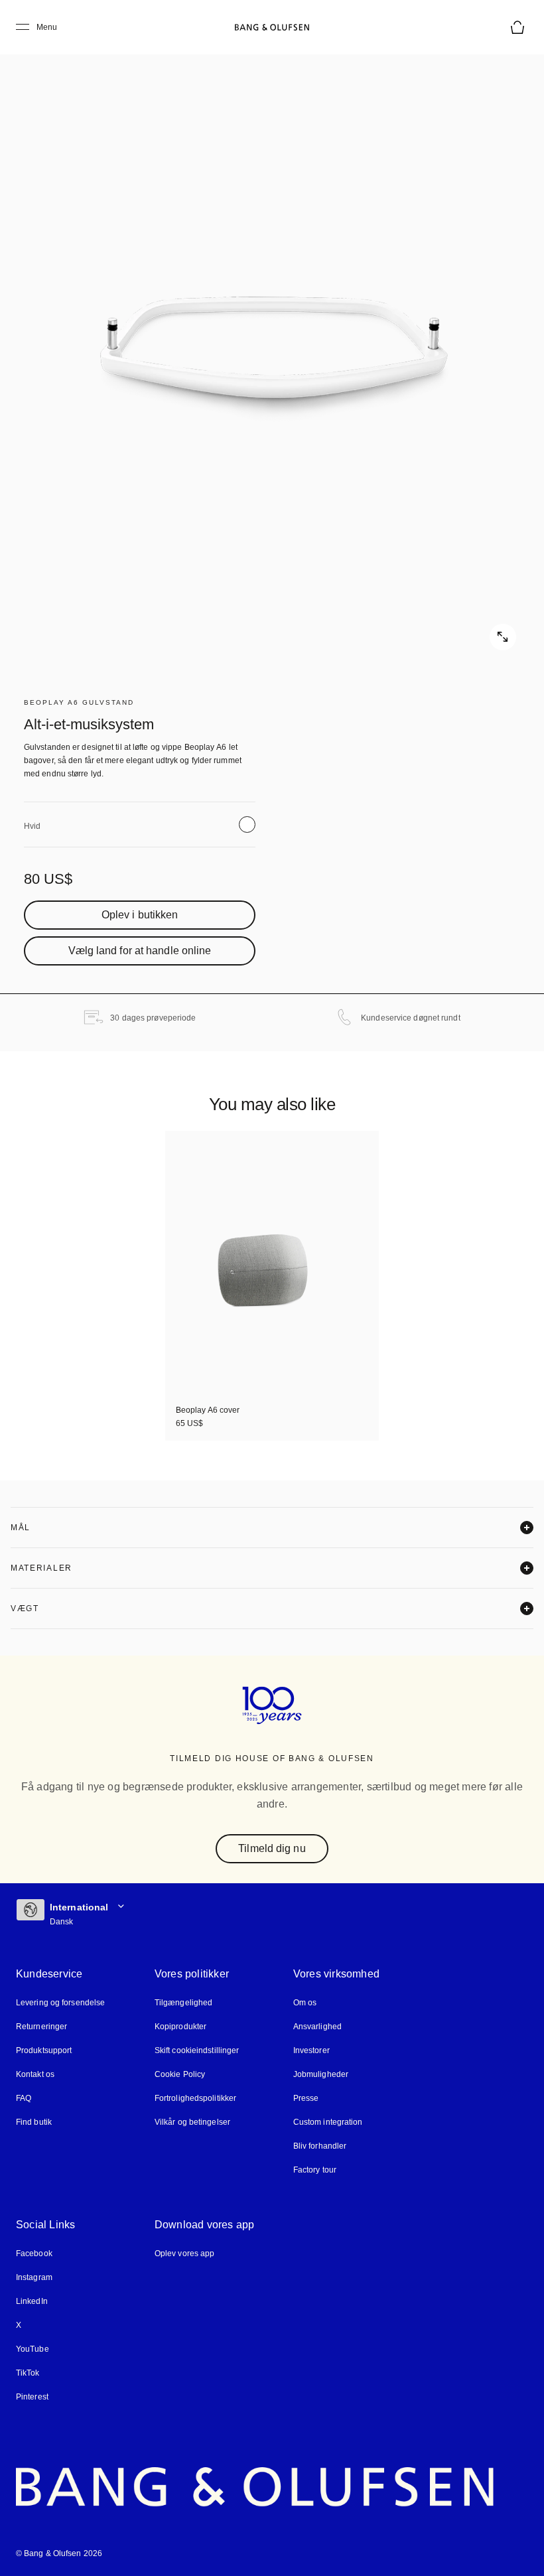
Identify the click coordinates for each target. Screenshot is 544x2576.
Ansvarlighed (315, 2027)
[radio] (247, 824)
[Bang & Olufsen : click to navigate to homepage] (272, 27)
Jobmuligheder (318, 2075)
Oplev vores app (184, 2254)
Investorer (310, 2051)
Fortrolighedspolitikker (195, 2099)
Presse (303, 2099)
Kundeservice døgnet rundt (411, 1018)
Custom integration (326, 2122)
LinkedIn (32, 2302)
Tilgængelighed (182, 2003)
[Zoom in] (272, 345)
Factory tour (313, 2170)
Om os (303, 2003)
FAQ (24, 2099)
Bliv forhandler (318, 2146)
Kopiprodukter (180, 2027)
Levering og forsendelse (59, 2003)
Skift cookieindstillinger (197, 2051)
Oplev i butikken (140, 915)
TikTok (27, 2373)
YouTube (31, 2349)
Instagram (34, 2278)
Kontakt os (35, 2075)
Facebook (34, 2254)
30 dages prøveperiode (154, 1018)
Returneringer (41, 2027)
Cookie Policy (178, 2075)
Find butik (34, 2122)
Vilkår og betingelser (192, 2122)
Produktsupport (43, 2051)
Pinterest (32, 2397)
